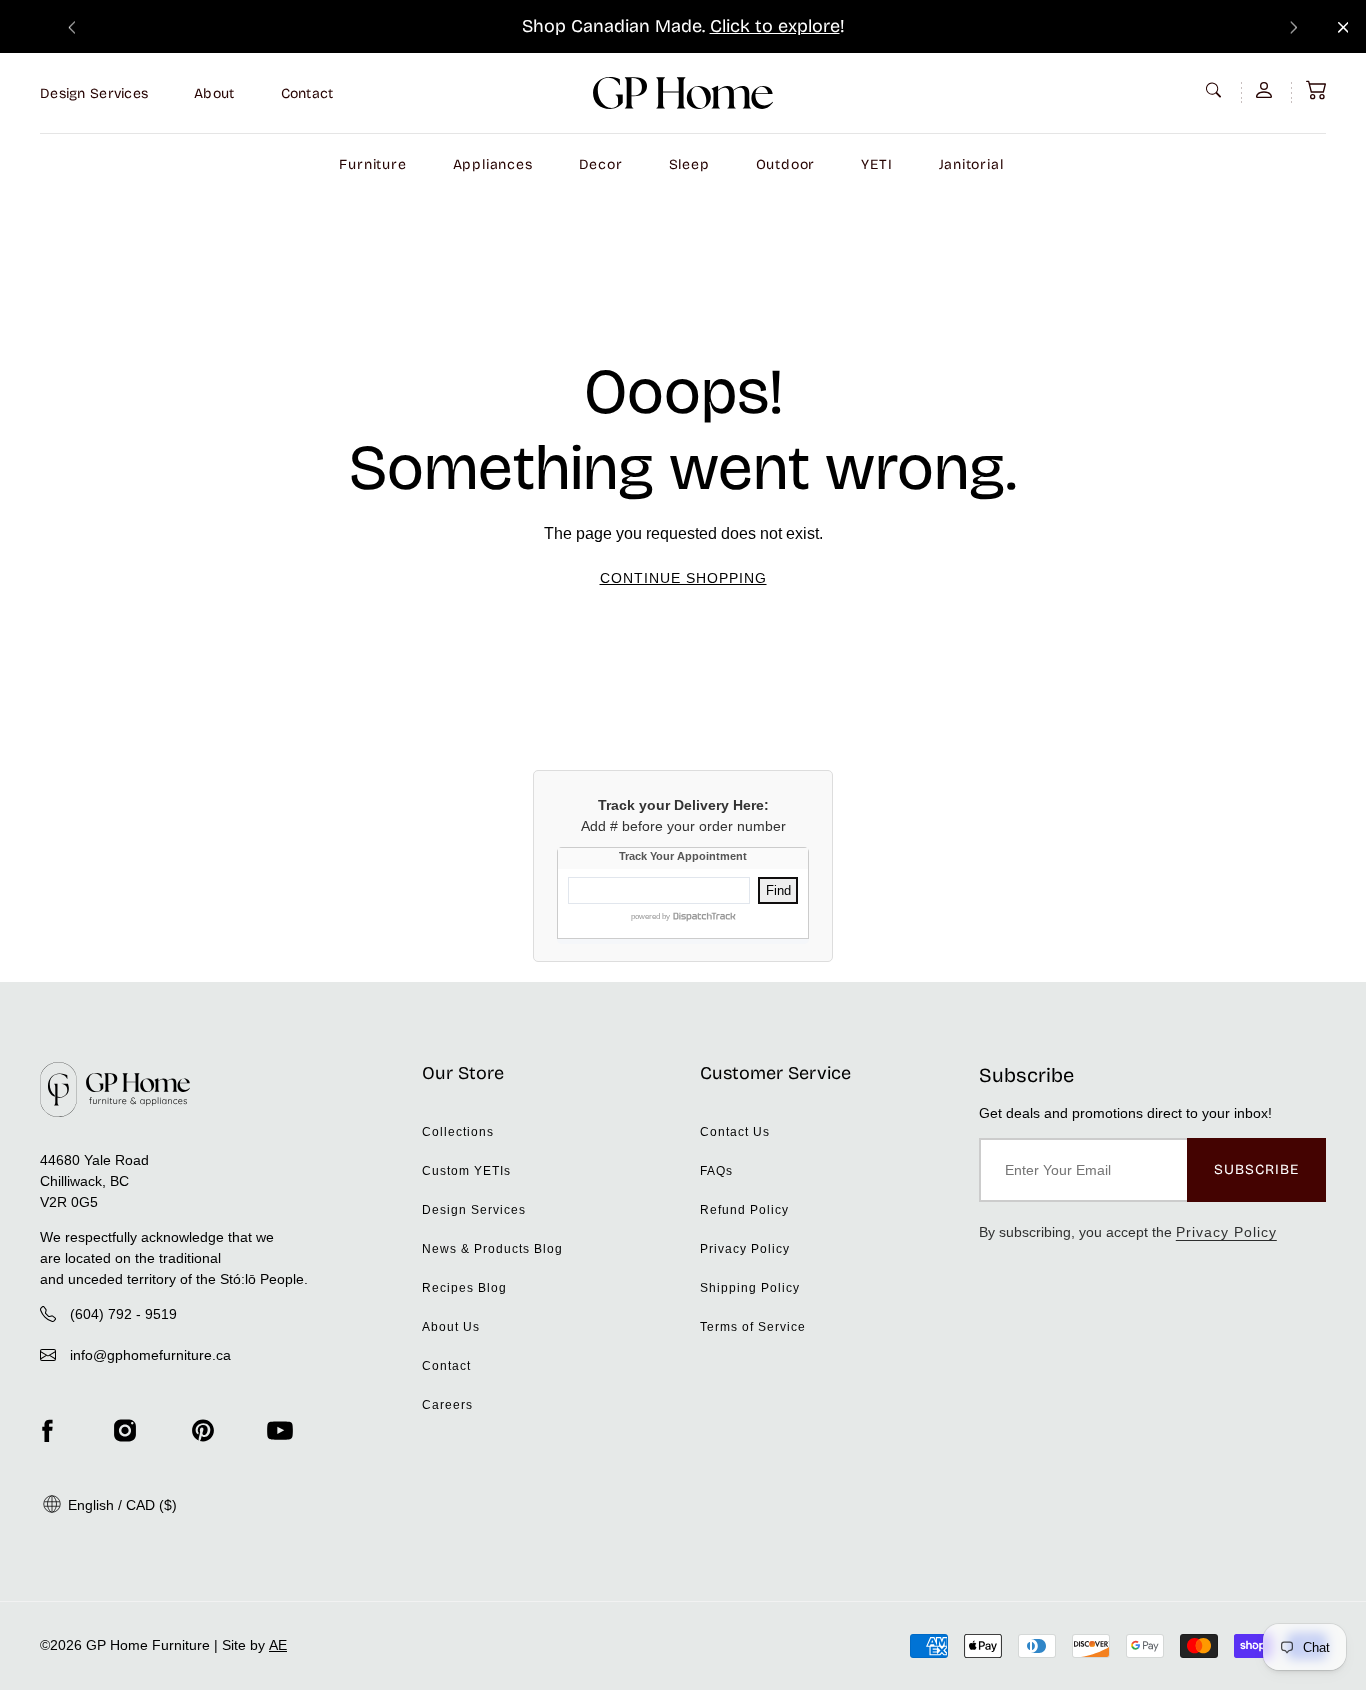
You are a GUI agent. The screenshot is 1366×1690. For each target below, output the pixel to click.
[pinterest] (203, 1431)
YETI (876, 164)
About (214, 93)
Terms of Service (753, 1327)
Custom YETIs (466, 1171)
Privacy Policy (745, 1249)
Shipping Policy (750, 1288)
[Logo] (683, 93)
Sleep (689, 164)
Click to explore (775, 26)
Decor (601, 164)
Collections (458, 1132)
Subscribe (1256, 1169)
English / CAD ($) (120, 1505)
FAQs (716, 1171)
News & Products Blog (492, 1249)
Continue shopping (683, 578)
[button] (1316, 90)
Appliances (493, 164)
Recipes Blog (464, 1288)
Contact (307, 93)
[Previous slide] (72, 26)
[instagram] (125, 1431)
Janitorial (971, 164)
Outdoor (786, 164)
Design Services (94, 93)
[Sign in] (1266, 90)
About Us (451, 1327)
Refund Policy (744, 1210)
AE (278, 1645)
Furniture (372, 164)
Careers (447, 1405)
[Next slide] (1294, 26)
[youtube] (280, 1431)
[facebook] (47, 1431)
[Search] (1216, 90)
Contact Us (735, 1132)
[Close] (1343, 27)
